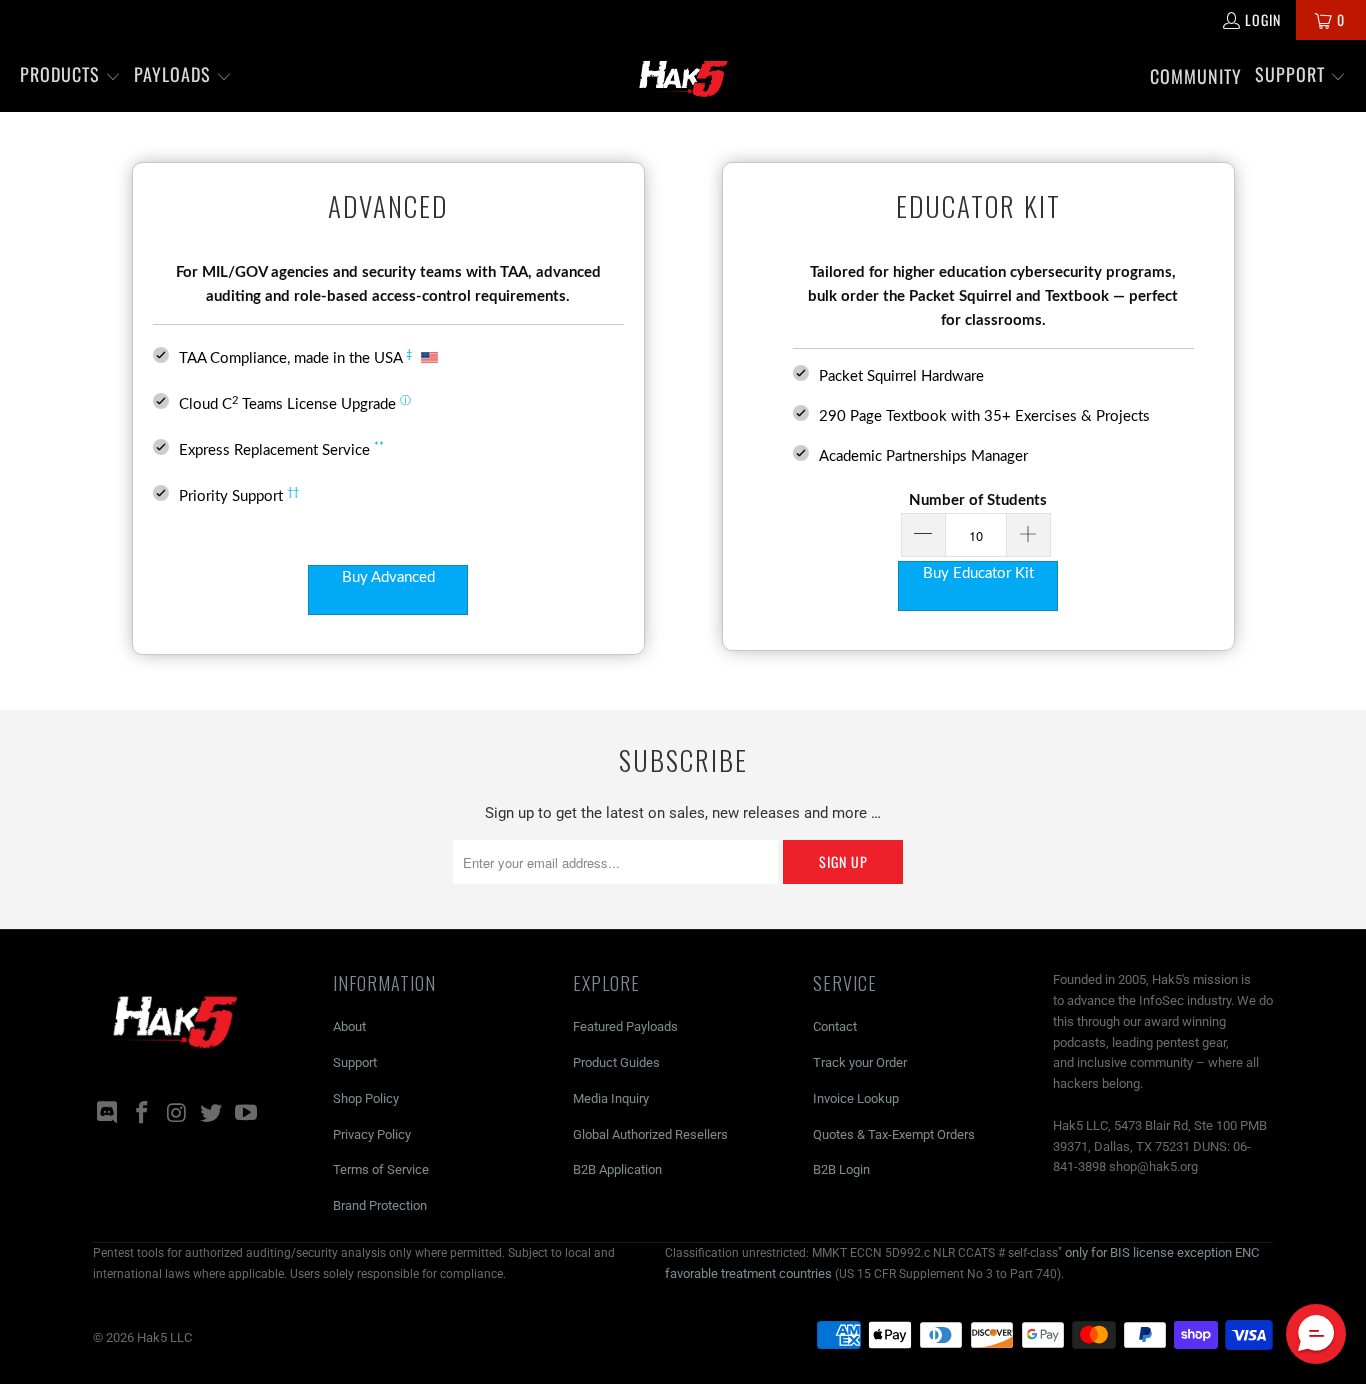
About (349, 1026)
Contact (835, 1026)
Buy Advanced (388, 577)
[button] (70, 76)
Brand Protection (380, 1205)
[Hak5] (683, 76)
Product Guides (616, 1062)
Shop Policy (366, 1098)
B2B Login (841, 1169)
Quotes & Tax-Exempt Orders (894, 1134)
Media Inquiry (611, 1098)
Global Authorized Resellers (650, 1134)
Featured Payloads (625, 1026)
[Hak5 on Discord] (108, 1114)
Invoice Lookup (856, 1098)
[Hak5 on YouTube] (247, 1114)
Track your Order (860, 1062)
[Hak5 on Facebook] (143, 1114)
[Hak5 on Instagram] (177, 1114)
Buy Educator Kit (978, 573)
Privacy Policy (372, 1134)
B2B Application (617, 1169)
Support (355, 1062)
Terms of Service (381, 1169)
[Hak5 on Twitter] (212, 1114)
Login (1263, 19)
